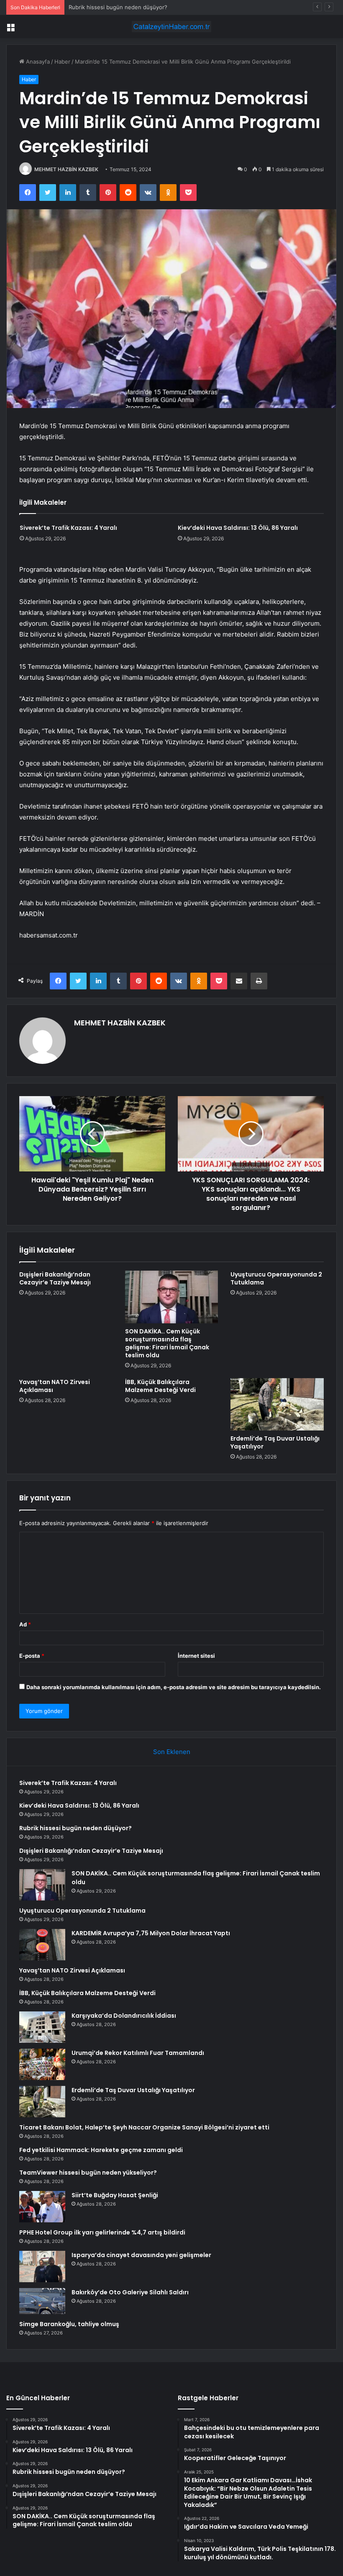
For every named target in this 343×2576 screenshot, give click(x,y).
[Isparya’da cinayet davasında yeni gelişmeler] (42, 2267)
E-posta (32, 1656)
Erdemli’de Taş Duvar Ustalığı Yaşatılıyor (275, 1442)
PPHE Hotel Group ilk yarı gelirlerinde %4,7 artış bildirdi (102, 2232)
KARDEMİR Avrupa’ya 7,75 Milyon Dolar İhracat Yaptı (151, 1933)
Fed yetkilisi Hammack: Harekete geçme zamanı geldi (101, 2150)
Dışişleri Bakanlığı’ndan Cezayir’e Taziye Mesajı (55, 1278)
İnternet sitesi (196, 1656)
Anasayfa (37, 62)
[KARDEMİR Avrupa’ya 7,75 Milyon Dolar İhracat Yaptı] (42, 1945)
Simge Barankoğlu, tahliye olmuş (69, 2324)
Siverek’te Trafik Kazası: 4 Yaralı (68, 528)
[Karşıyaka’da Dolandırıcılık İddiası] (42, 2027)
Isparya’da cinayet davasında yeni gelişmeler (141, 2255)
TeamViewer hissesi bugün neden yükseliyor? (88, 2173)
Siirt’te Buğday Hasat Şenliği (115, 2195)
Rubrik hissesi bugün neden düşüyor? (118, 7)
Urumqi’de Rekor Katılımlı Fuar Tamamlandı (138, 2053)
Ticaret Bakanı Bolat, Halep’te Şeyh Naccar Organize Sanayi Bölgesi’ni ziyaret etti (144, 2127)
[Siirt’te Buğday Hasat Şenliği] (42, 2207)
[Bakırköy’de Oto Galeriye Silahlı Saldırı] (42, 2301)
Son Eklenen (172, 1752)
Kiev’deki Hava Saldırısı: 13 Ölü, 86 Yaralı (238, 528)
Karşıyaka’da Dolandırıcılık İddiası (124, 2016)
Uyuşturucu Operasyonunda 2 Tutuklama (276, 1278)
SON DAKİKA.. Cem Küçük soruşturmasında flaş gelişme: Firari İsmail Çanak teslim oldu (167, 1343)
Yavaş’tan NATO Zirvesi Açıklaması (55, 1386)
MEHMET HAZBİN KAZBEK (66, 169)
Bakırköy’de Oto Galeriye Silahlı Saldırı (130, 2292)
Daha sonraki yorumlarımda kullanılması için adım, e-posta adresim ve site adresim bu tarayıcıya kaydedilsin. (174, 1687)
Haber (62, 62)
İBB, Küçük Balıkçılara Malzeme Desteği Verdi (160, 1386)
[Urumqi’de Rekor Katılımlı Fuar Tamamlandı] (42, 2064)
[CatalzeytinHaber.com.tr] (171, 27)
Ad (25, 1624)
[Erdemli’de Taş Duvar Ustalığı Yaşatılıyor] (277, 1405)
